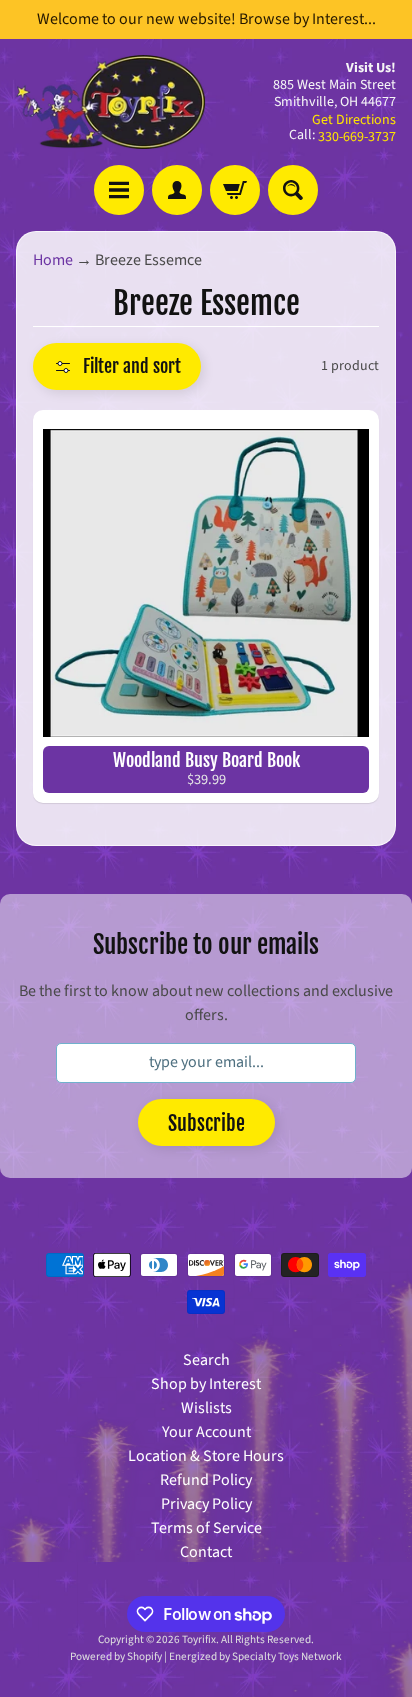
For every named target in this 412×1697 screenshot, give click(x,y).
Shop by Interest (206, 1384)
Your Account (206, 1432)
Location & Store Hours (206, 1456)
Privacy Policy (206, 1504)
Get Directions (354, 120)
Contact (206, 1552)
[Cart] (235, 190)
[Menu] (119, 190)
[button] (117, 366)
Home (53, 260)
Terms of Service (206, 1528)
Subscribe (206, 1123)
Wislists (206, 1408)
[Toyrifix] (111, 102)
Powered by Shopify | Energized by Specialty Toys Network (206, 1656)
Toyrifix (199, 1639)
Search (206, 1360)
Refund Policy (206, 1480)
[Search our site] (293, 190)
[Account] (177, 190)
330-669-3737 (357, 137)
